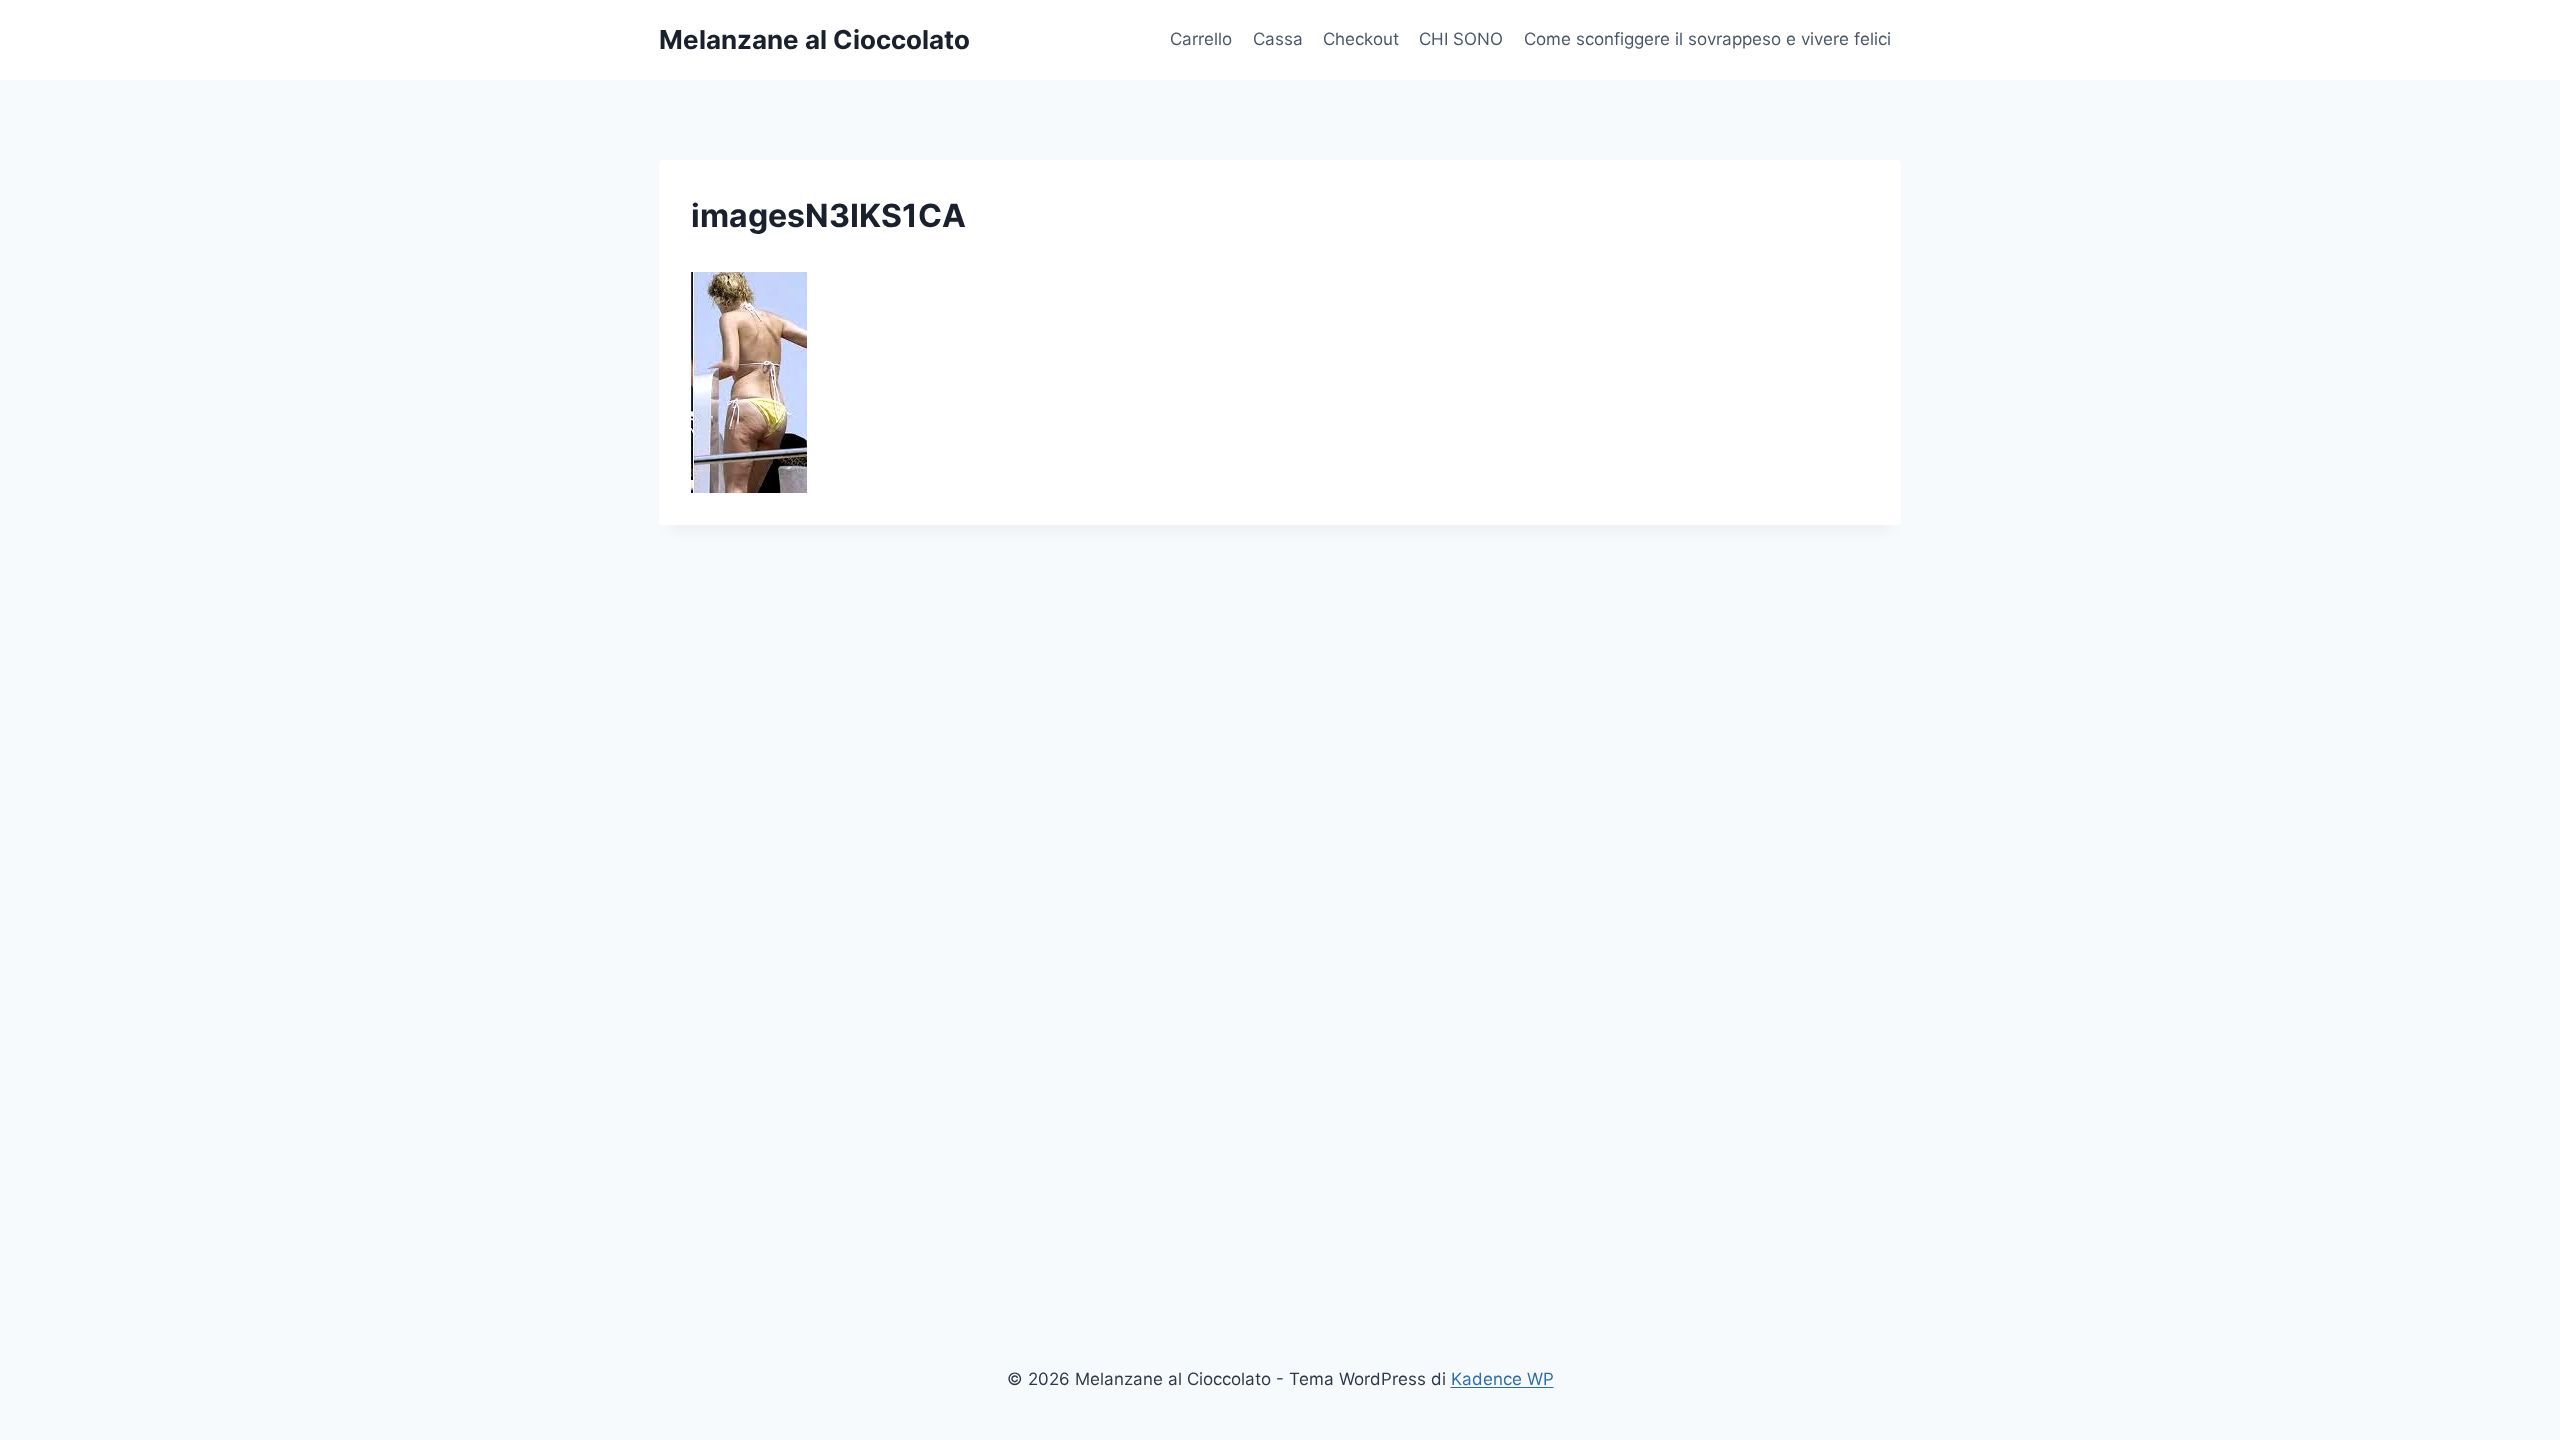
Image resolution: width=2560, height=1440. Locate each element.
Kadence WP (1502, 1379)
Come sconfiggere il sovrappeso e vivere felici (1707, 39)
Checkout (1361, 39)
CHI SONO (1461, 39)
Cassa (1278, 39)
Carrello (1201, 39)
